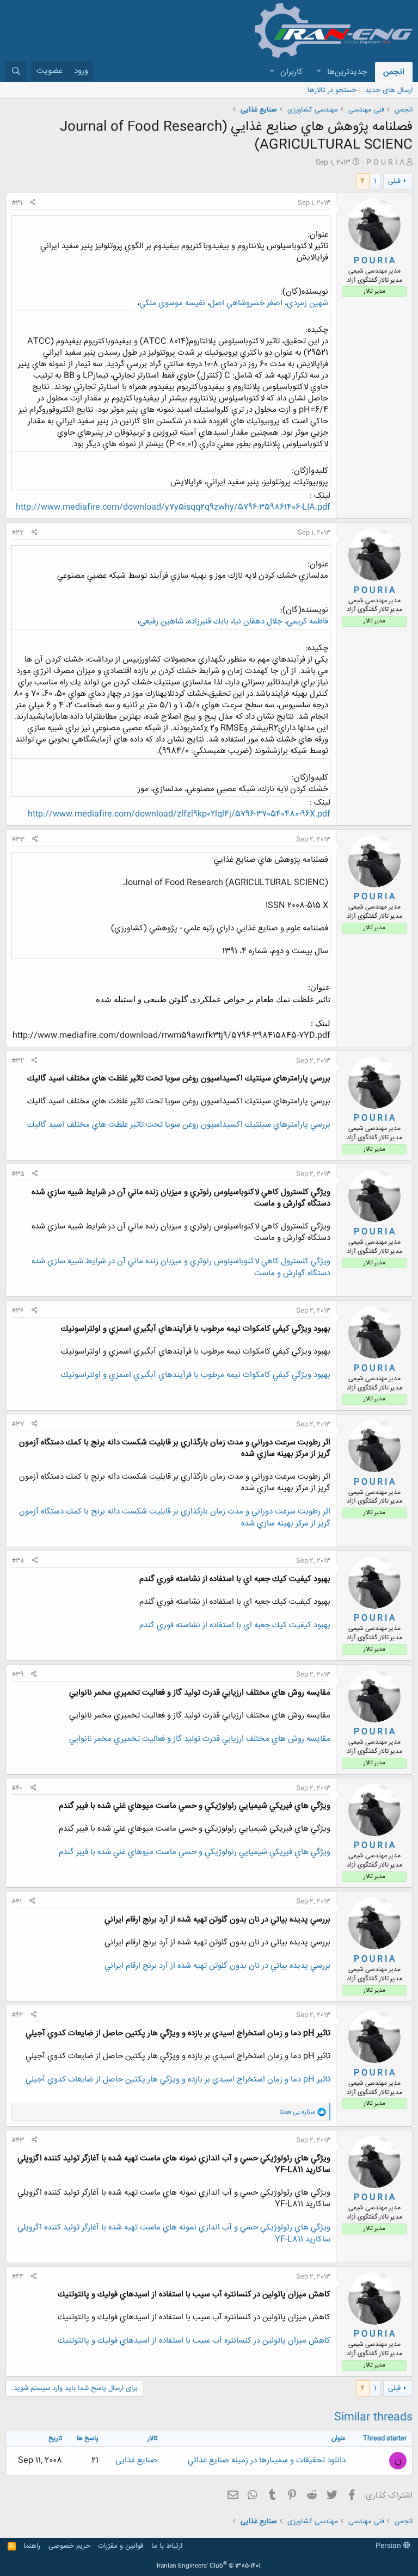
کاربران (291, 72)
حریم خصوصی (69, 2546)
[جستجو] (16, 72)
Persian (389, 2546)
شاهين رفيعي (161, 622)
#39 (17, 1675)
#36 (18, 1311)
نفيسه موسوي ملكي (172, 303)
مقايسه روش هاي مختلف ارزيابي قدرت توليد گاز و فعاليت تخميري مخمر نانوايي (200, 1739)
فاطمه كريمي (308, 622)
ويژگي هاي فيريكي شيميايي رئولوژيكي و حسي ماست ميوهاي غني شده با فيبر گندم (195, 1852)
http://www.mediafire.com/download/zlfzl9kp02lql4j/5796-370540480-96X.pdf (179, 814)
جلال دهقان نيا (258, 622)
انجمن (394, 72)
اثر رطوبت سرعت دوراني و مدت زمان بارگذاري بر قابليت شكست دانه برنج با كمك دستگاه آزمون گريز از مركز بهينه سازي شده (175, 1518)
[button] (318, 72)
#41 (17, 1901)
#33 (18, 839)
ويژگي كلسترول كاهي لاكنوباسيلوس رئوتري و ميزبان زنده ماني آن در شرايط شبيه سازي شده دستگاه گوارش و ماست (181, 1267)
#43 (18, 2140)
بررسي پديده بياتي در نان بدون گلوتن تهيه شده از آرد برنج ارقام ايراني (217, 1966)
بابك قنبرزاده (208, 622)
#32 (18, 533)
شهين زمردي (308, 303)
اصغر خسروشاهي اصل (246, 303)
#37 (18, 1424)
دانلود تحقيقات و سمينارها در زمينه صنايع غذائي (267, 2460)
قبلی (394, 181)
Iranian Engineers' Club (209, 2566)
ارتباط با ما (167, 2546)
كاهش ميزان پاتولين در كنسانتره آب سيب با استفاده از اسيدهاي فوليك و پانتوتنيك (194, 2341)
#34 (18, 1061)
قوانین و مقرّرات (121, 2546)
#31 (17, 203)
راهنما (32, 2546)
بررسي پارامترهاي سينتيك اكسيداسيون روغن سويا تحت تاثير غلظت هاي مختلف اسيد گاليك (179, 1125)
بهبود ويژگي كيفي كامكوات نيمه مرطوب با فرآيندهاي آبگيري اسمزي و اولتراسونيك (196, 1375)
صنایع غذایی (136, 2460)
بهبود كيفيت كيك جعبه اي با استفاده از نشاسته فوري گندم (235, 1625)
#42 (17, 2015)
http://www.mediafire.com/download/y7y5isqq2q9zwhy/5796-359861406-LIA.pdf (173, 507)
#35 (18, 1174)
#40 (17, 1788)
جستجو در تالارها (332, 90)
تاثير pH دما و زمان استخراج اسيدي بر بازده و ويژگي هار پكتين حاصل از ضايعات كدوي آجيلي (178, 2080)
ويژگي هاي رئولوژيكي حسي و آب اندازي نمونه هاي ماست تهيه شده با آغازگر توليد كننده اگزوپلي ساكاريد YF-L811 (174, 2234)
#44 (17, 2277)
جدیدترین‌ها (347, 72)
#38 (18, 1561)
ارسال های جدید (389, 90)
